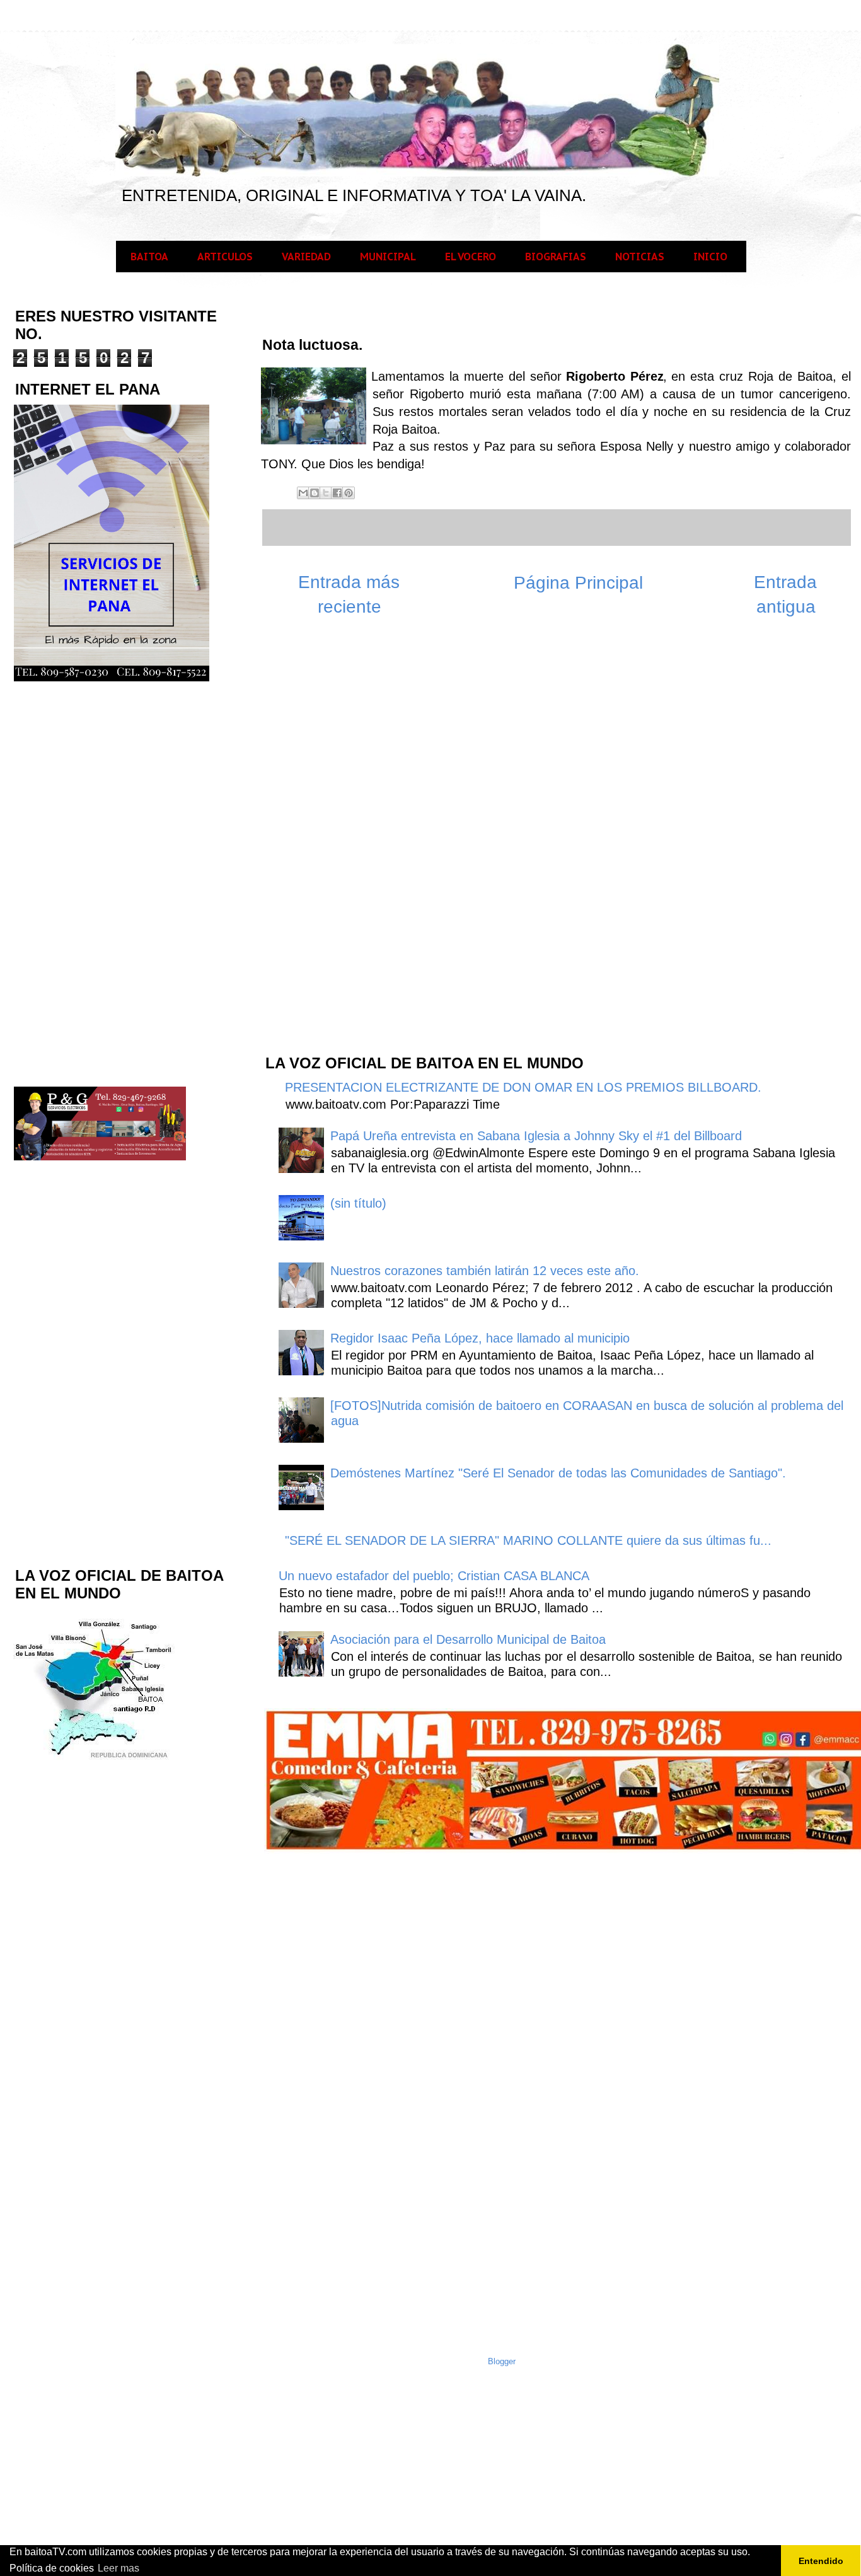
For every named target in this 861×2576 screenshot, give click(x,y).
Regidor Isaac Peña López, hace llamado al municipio (480, 1338)
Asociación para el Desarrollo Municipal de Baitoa (468, 1639)
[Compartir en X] (326, 493)
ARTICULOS (225, 257)
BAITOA (149, 257)
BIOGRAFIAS (556, 257)
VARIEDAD (306, 257)
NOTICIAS (640, 257)
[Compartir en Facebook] (337, 493)
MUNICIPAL (388, 257)
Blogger (502, 2361)
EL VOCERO (471, 257)
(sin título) (358, 1203)
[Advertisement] (358, 842)
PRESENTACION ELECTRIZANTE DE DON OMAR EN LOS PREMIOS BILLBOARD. (523, 1087)
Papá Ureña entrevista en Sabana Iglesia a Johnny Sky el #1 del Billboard (536, 1136)
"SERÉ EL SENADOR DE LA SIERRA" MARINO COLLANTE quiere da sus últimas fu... (528, 1540)
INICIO (710, 257)
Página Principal (578, 583)
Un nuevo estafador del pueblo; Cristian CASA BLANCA (434, 1576)
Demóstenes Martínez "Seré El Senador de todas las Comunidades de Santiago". (558, 1473)
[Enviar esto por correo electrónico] (303, 493)
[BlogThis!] (315, 493)
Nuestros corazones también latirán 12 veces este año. (485, 1271)
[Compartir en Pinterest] (349, 493)
